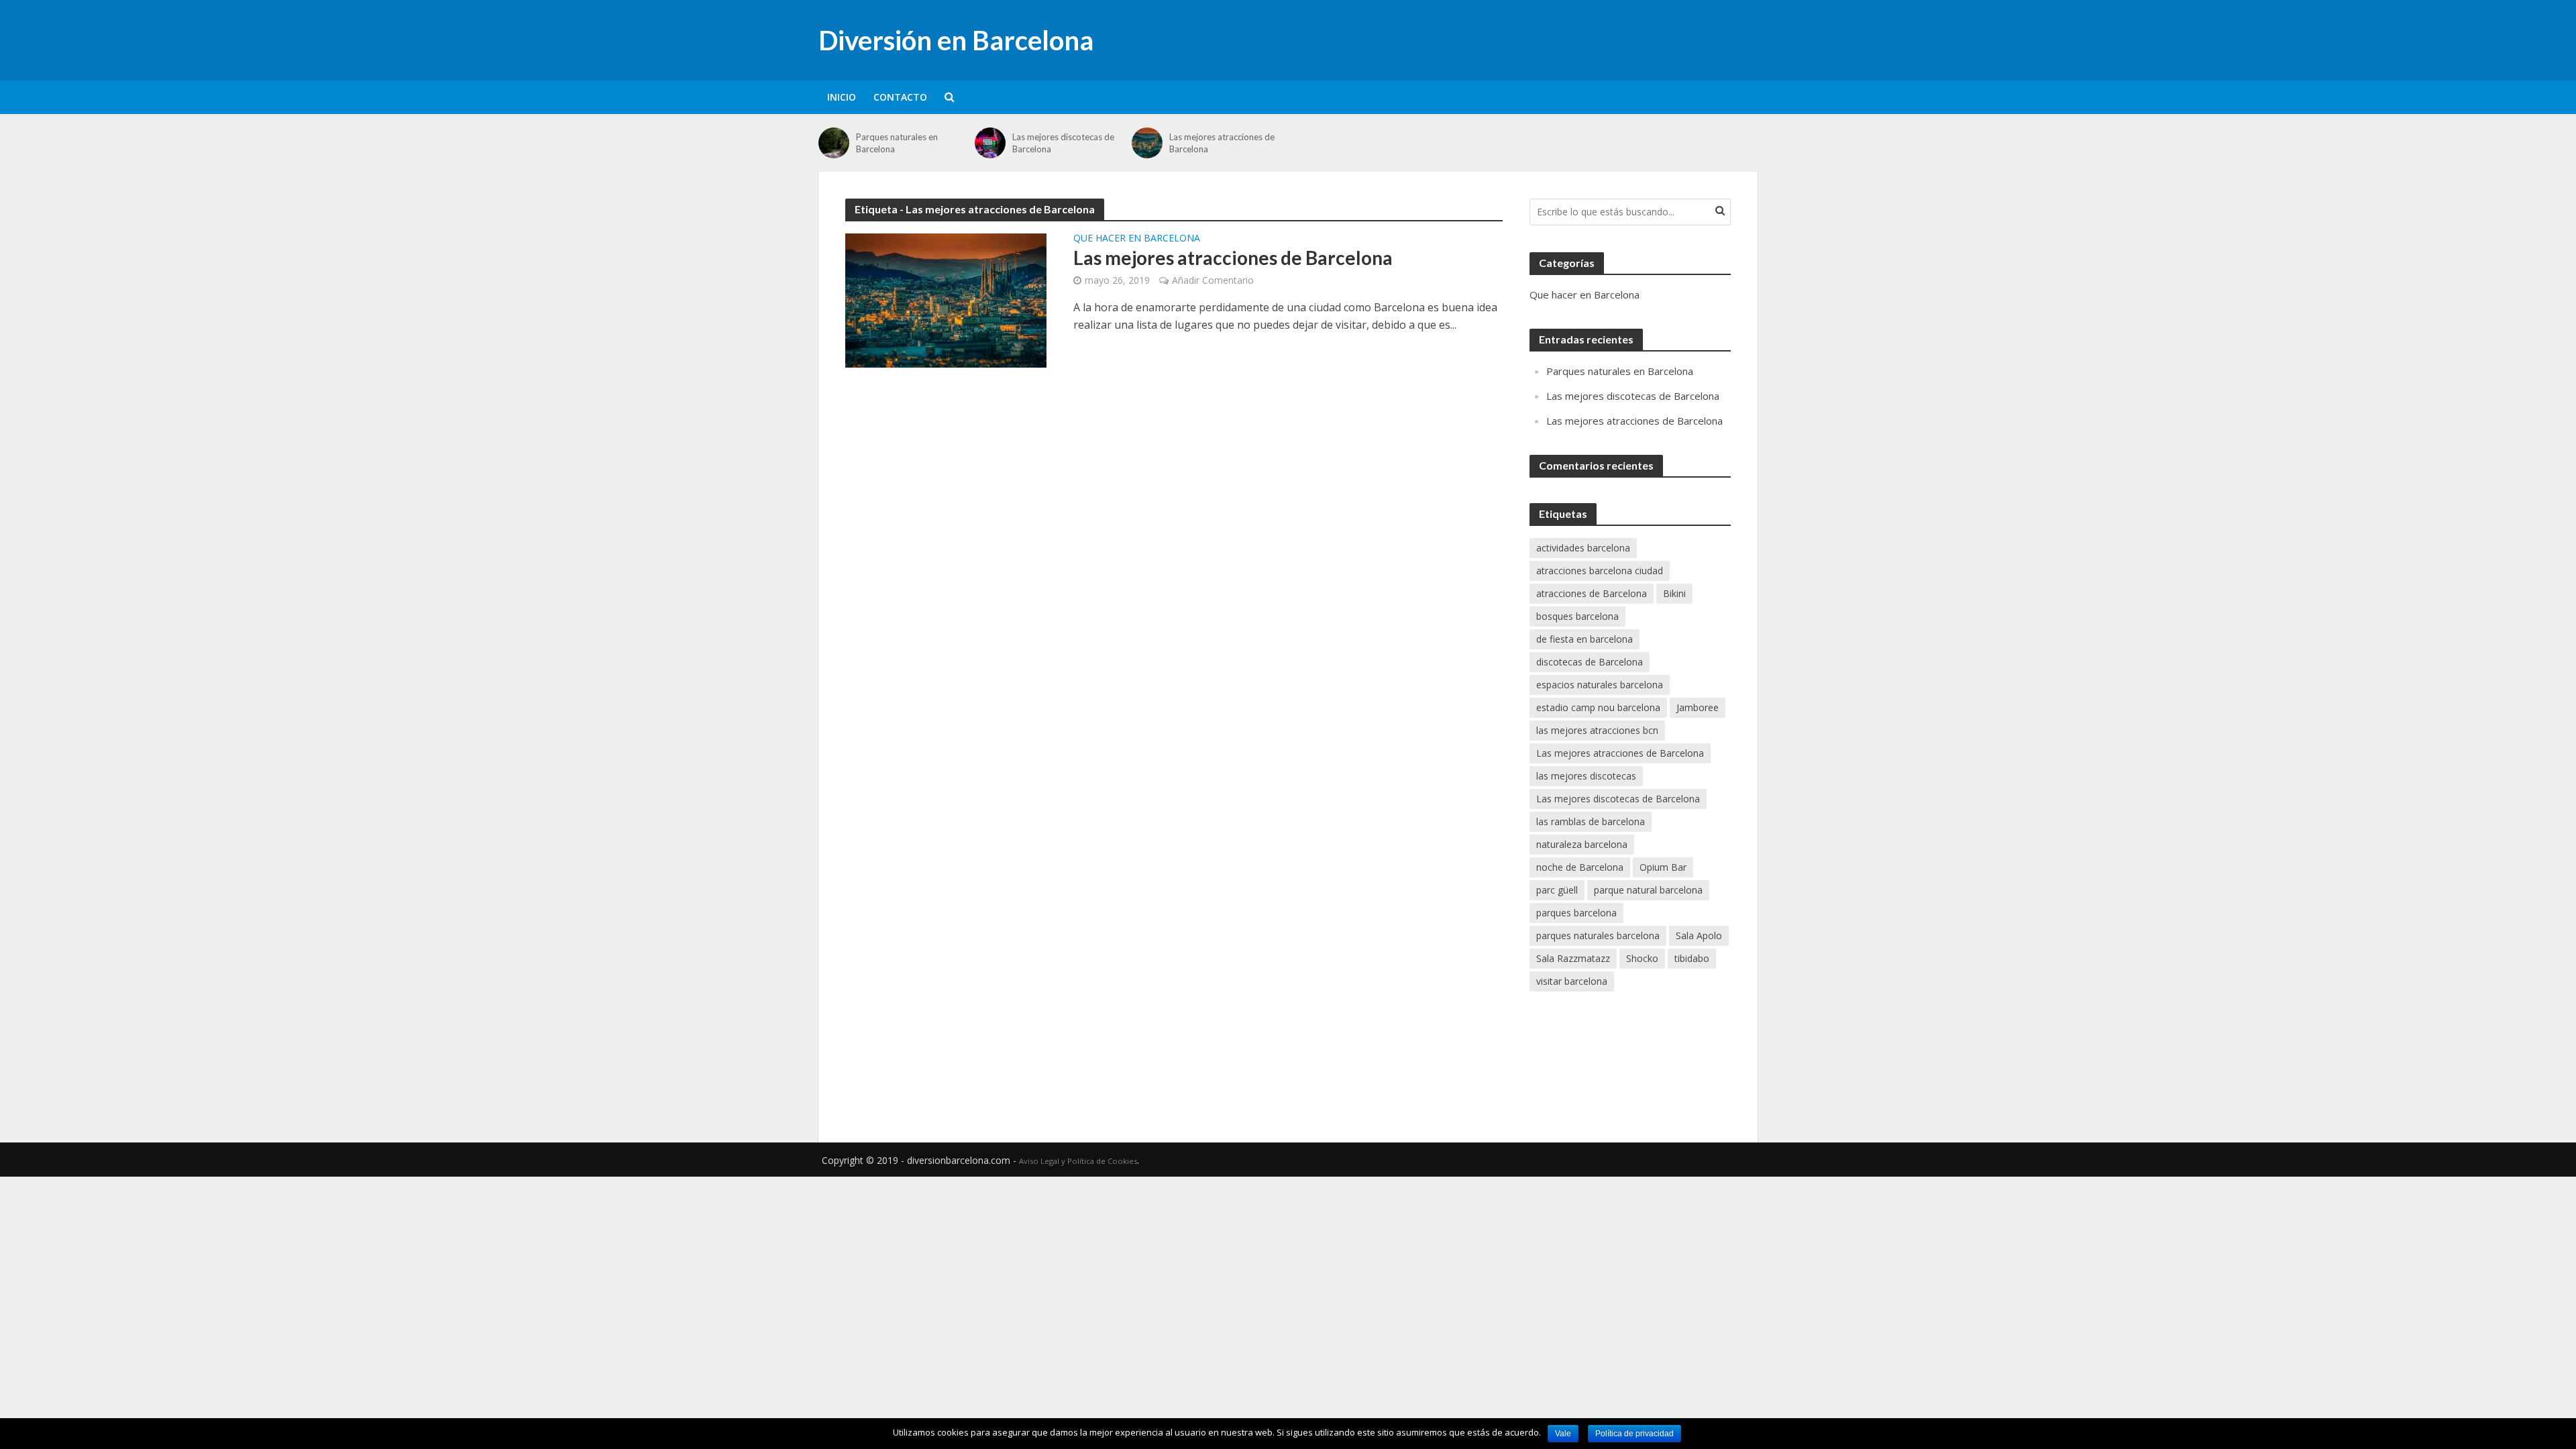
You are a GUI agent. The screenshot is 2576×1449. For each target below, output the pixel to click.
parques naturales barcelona (1598, 935)
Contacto (900, 97)
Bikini (1674, 593)
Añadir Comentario (1213, 280)
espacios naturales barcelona (1600, 685)
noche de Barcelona (1580, 867)
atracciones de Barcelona (1592, 593)
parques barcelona (1576, 913)
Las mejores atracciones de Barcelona (1222, 143)
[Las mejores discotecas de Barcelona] (990, 143)
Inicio (842, 97)
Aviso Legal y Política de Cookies (1078, 1161)
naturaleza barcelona (1582, 844)
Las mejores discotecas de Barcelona (1063, 143)
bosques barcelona (1577, 616)
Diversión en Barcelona (956, 40)
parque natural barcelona (1648, 890)
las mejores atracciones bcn (1597, 730)
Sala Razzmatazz (1573, 958)
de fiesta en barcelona (1585, 639)
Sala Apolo (1699, 935)
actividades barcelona (1583, 548)
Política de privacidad (1634, 1434)
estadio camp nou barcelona (1598, 707)
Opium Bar (1663, 867)
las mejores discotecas (1586, 776)
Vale (1563, 1434)
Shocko (1642, 958)
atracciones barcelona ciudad (1600, 571)
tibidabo (1692, 958)
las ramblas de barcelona (1591, 821)
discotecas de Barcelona (1590, 662)
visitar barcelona (1572, 981)
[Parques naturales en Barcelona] (834, 143)
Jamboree (1698, 707)
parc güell (1557, 890)
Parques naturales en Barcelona (897, 143)
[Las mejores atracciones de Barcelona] (1147, 143)
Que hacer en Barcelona (1137, 239)
